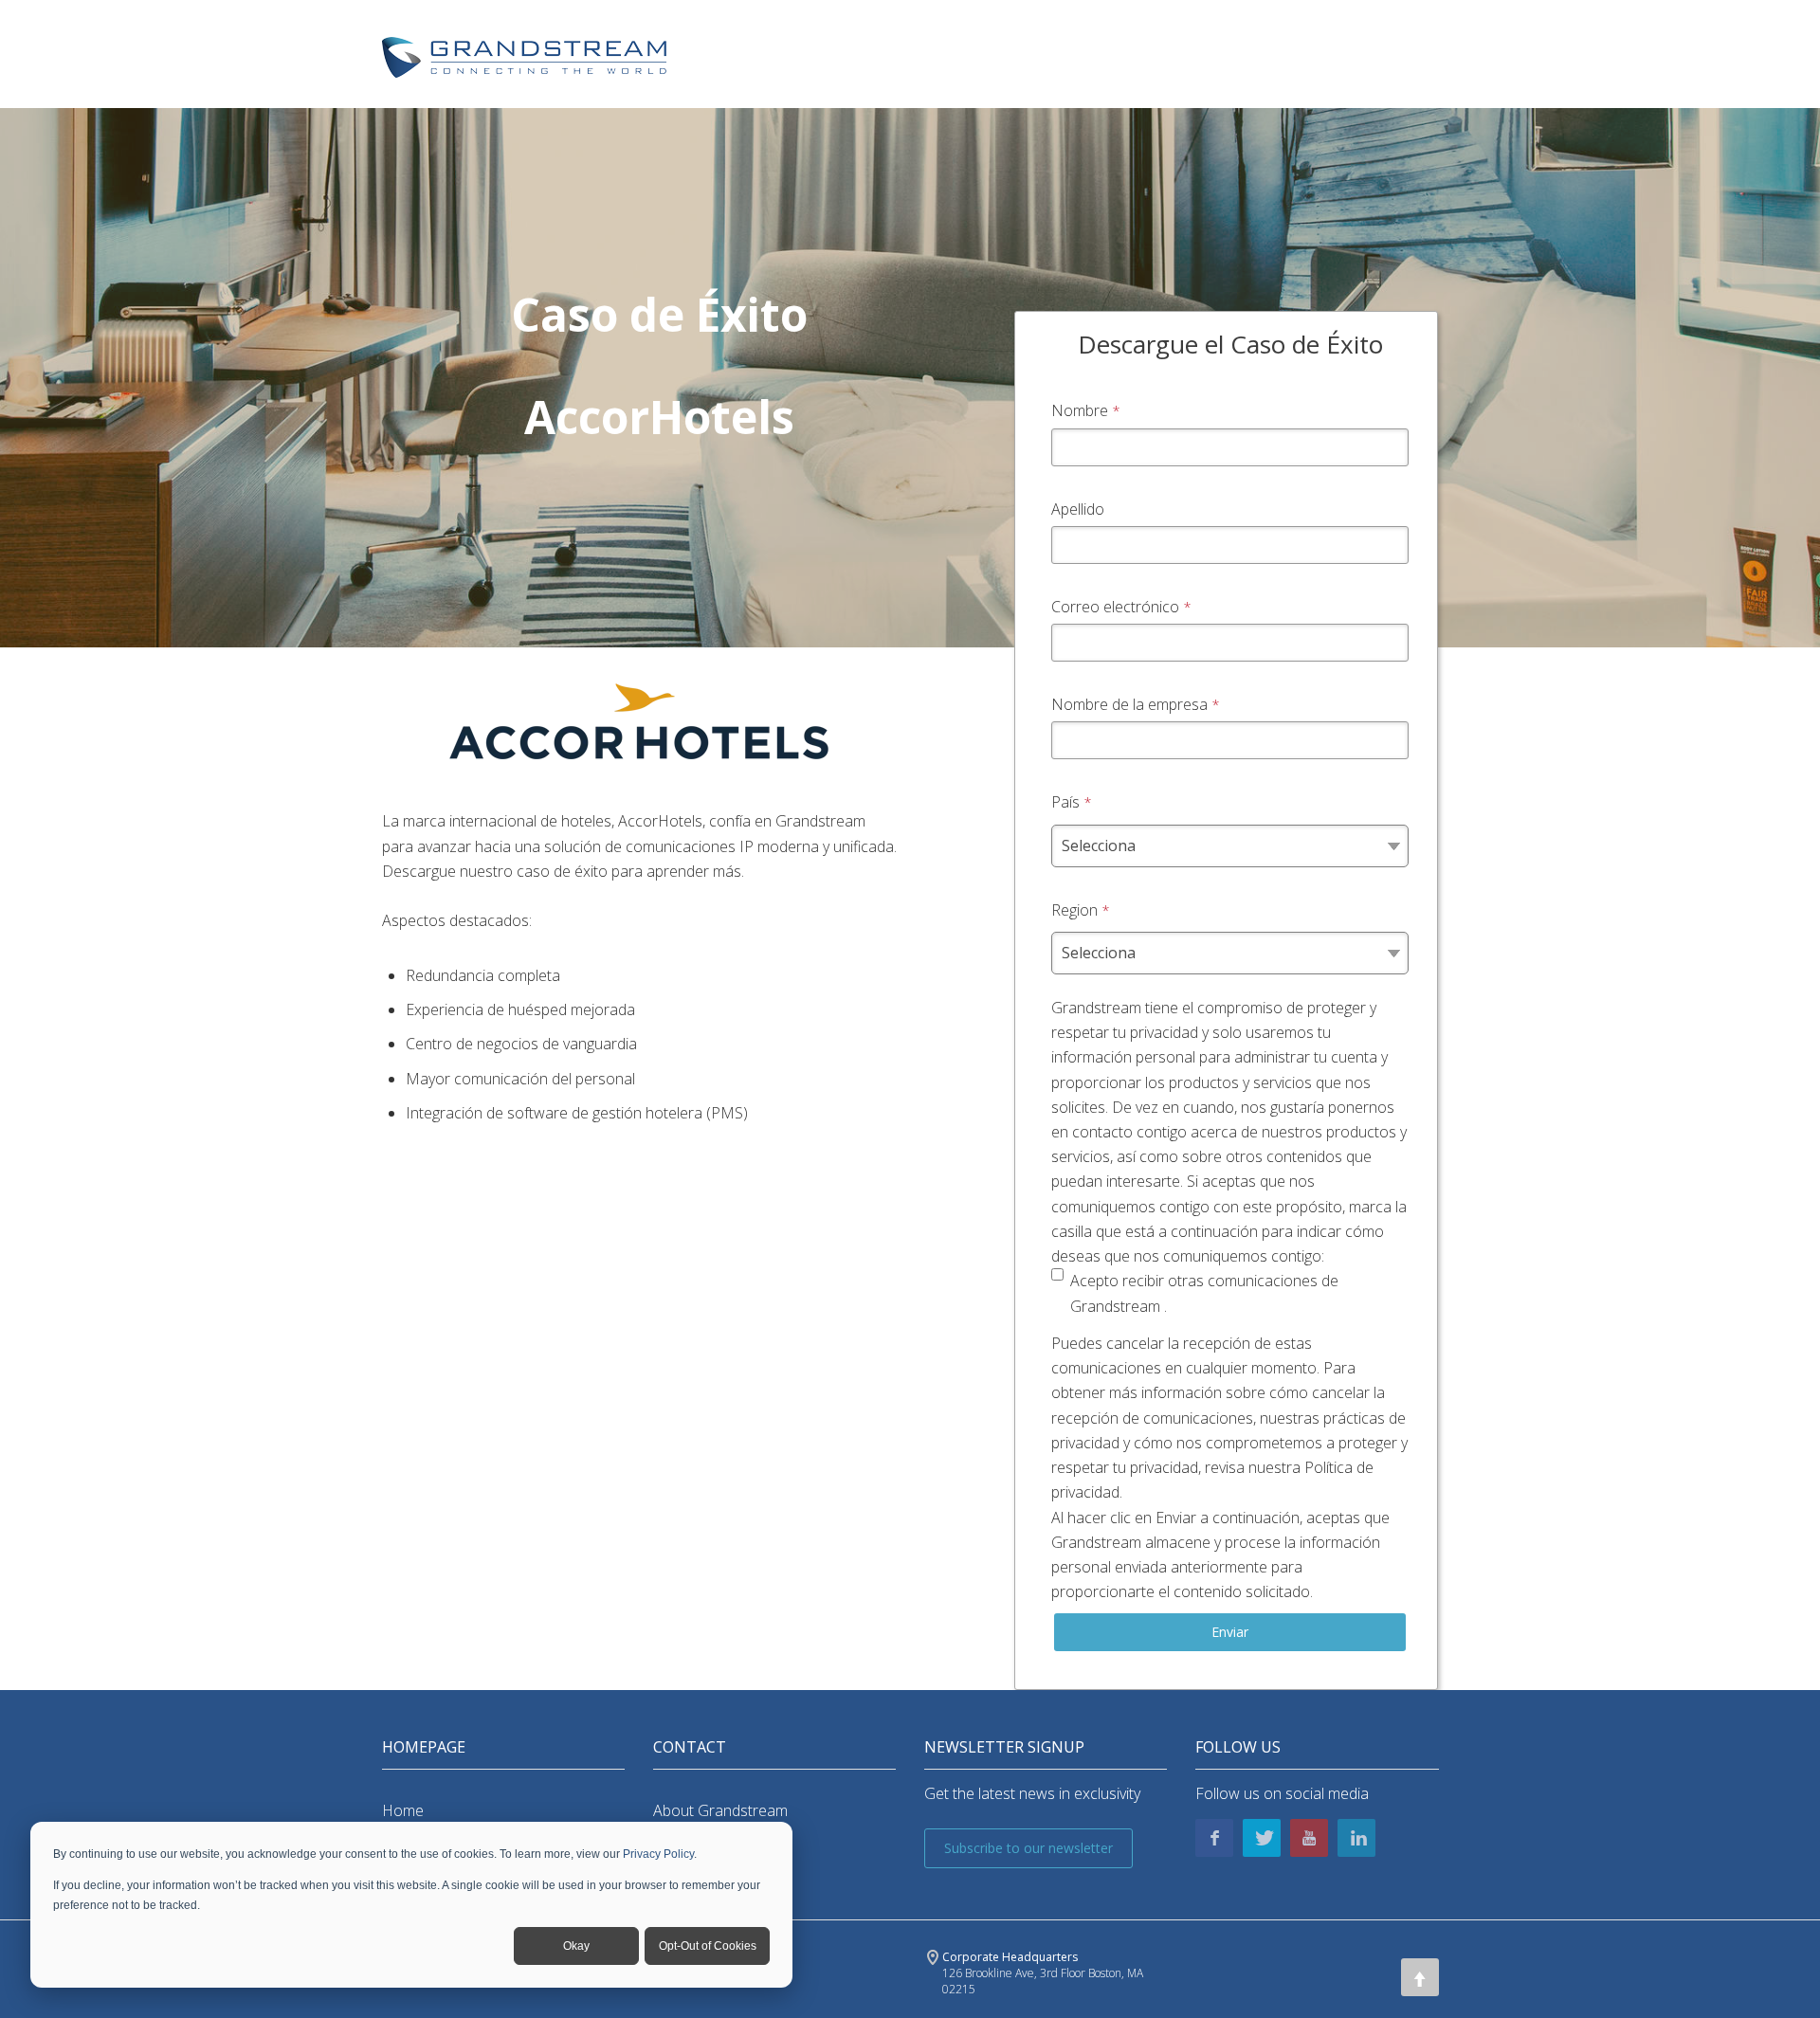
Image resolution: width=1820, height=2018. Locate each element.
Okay (576, 1946)
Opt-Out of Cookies (708, 1946)
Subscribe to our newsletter (1028, 1848)
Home (403, 1810)
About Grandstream (720, 1810)
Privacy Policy (658, 1854)
